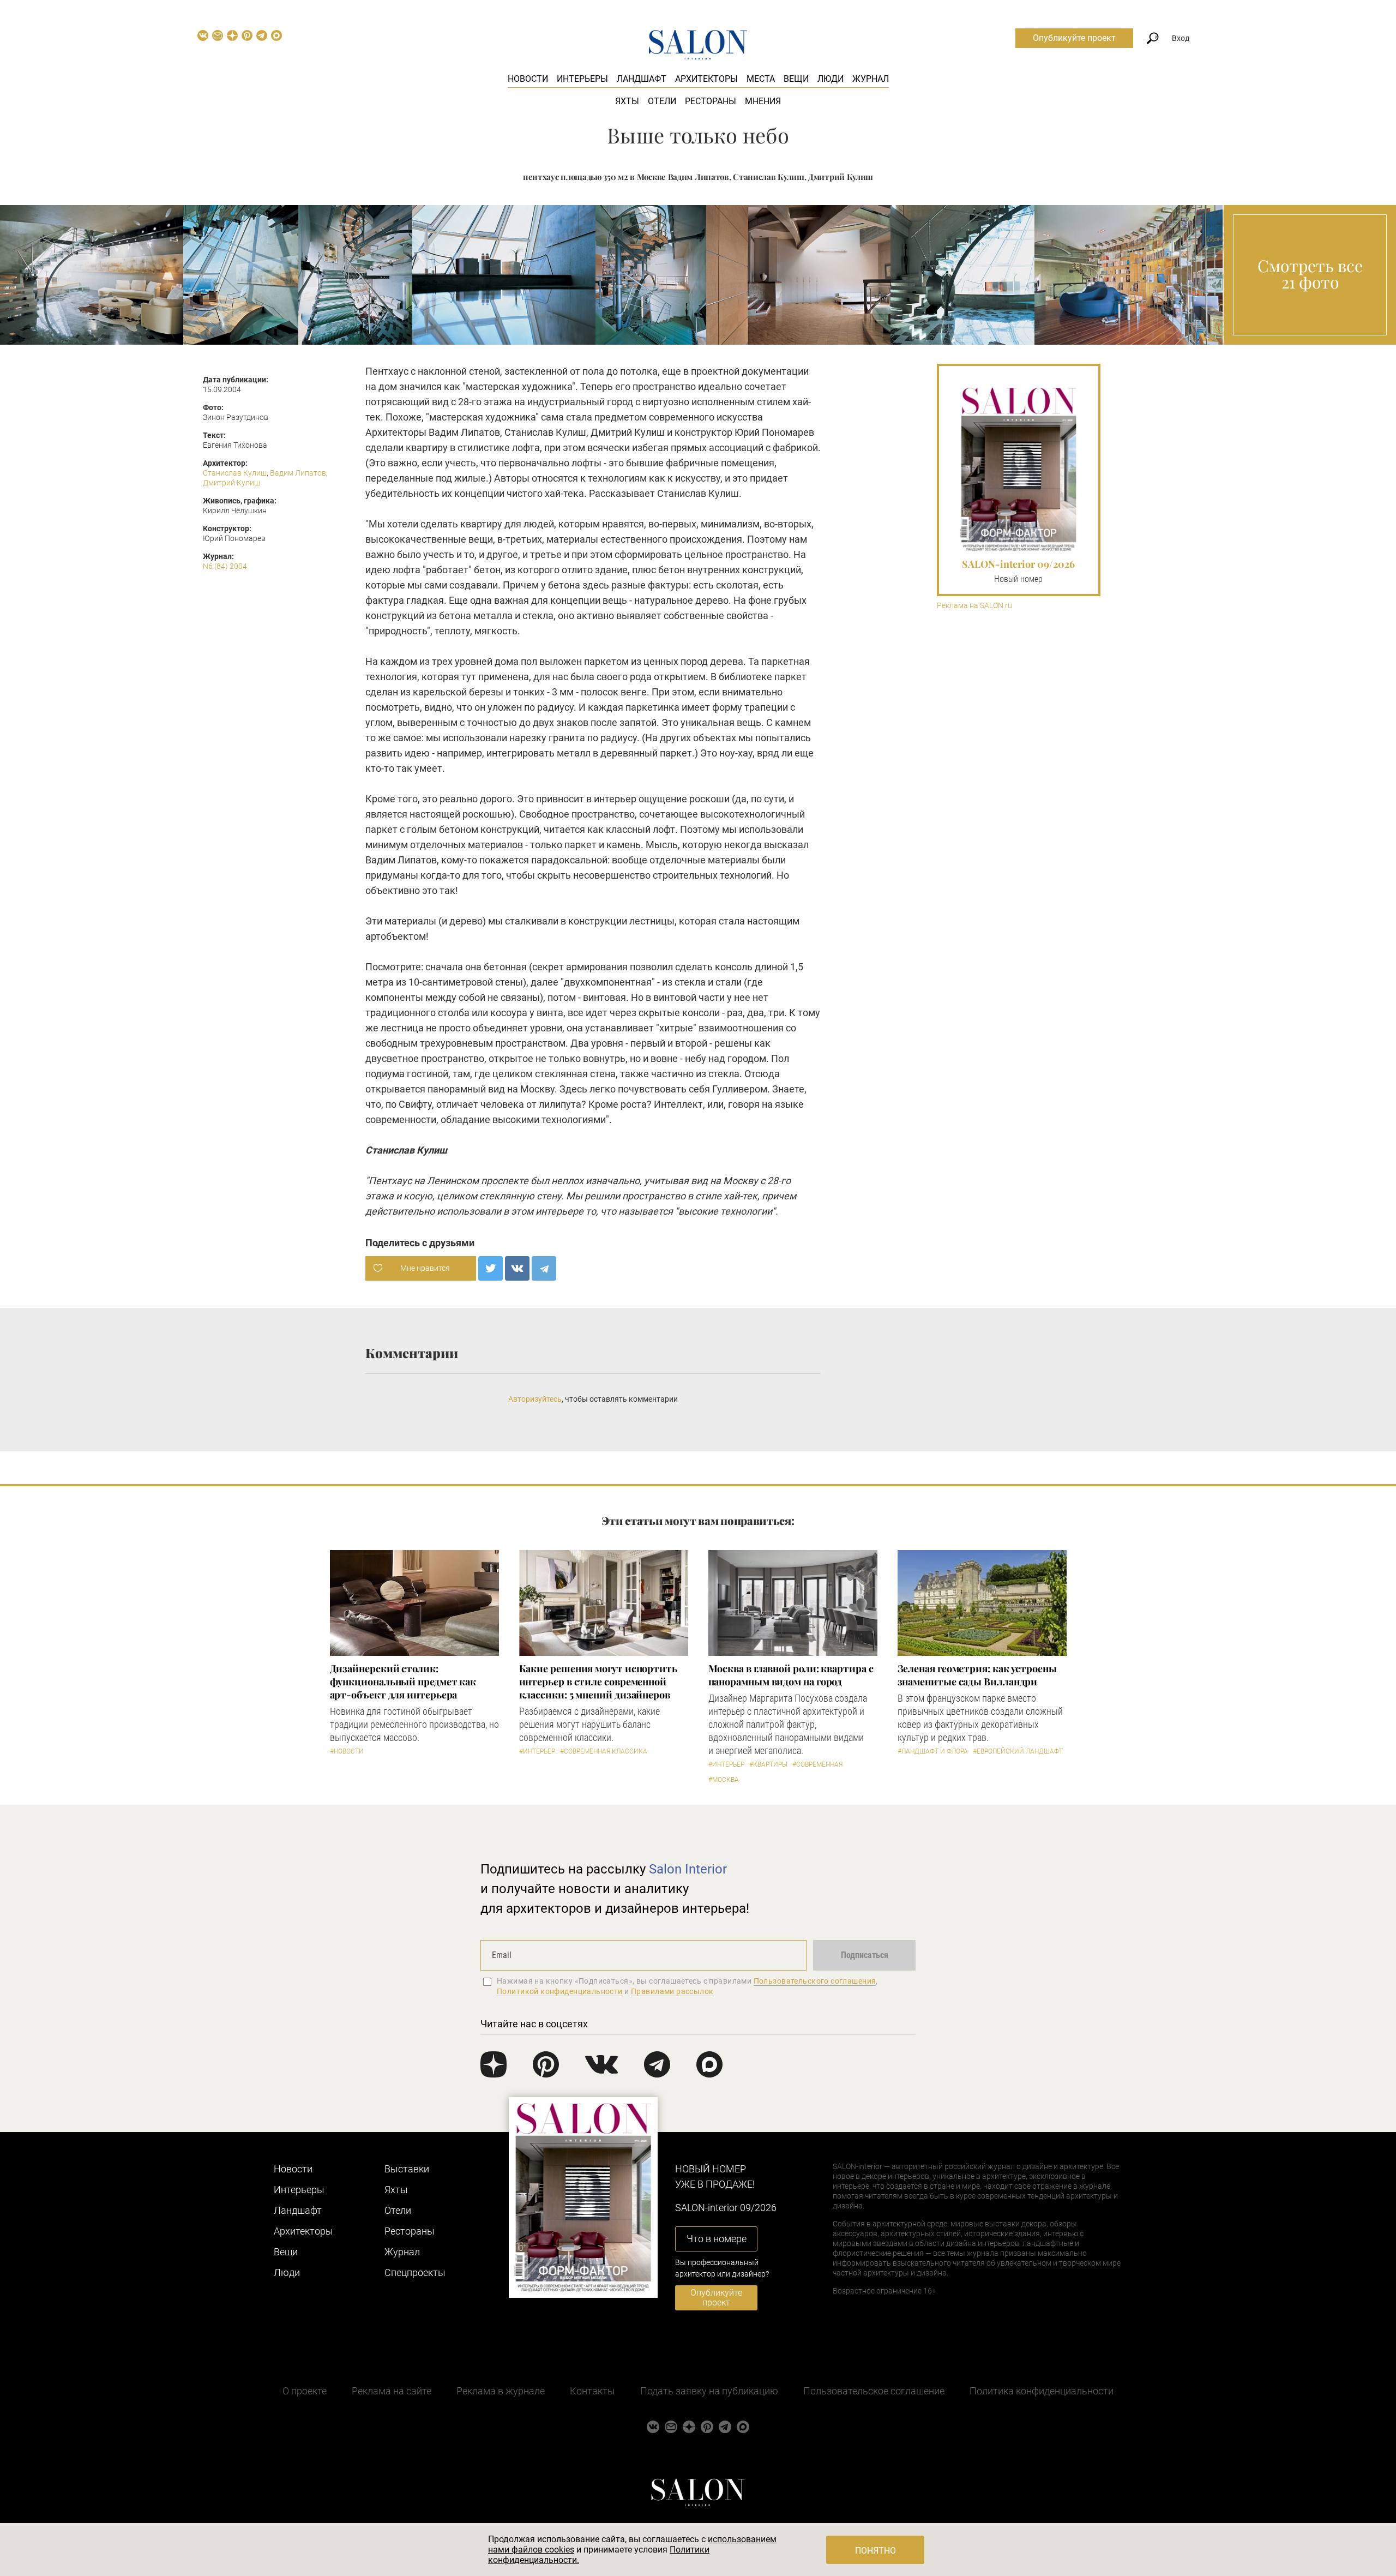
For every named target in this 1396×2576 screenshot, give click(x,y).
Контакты (592, 2391)
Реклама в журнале (501, 2391)
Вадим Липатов (298, 473)
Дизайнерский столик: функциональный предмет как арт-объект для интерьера (403, 1682)
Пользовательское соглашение (874, 2391)
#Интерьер (537, 1751)
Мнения (763, 101)
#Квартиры (768, 1764)
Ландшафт (642, 79)
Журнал (871, 79)
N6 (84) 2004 (225, 566)
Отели (662, 101)
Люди (831, 79)
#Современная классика (604, 1751)
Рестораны (711, 101)
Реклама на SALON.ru (974, 606)
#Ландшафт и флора (933, 1751)
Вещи (796, 79)
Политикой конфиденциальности (560, 1991)
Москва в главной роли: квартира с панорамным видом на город (791, 1675)
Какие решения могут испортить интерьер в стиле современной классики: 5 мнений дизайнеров (598, 1682)
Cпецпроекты (415, 2272)
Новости (528, 79)
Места (761, 79)
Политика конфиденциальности (1042, 2391)
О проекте (305, 2391)
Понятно (875, 2551)
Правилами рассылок (672, 1991)
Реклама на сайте (392, 2391)
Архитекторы (706, 79)
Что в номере (717, 2239)
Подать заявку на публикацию (709, 2391)
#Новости (347, 1751)
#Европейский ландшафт (1018, 1751)
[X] (491, 1268)
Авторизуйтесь (535, 1399)
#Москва (724, 1780)
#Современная (817, 1764)
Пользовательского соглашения (815, 1981)
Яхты (627, 101)
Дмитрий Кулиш (231, 483)
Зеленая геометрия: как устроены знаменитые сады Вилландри (977, 1675)
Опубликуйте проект (1074, 38)
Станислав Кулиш (235, 473)
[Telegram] (544, 1268)
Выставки (407, 2169)
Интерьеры (582, 79)
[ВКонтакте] (517, 1268)
